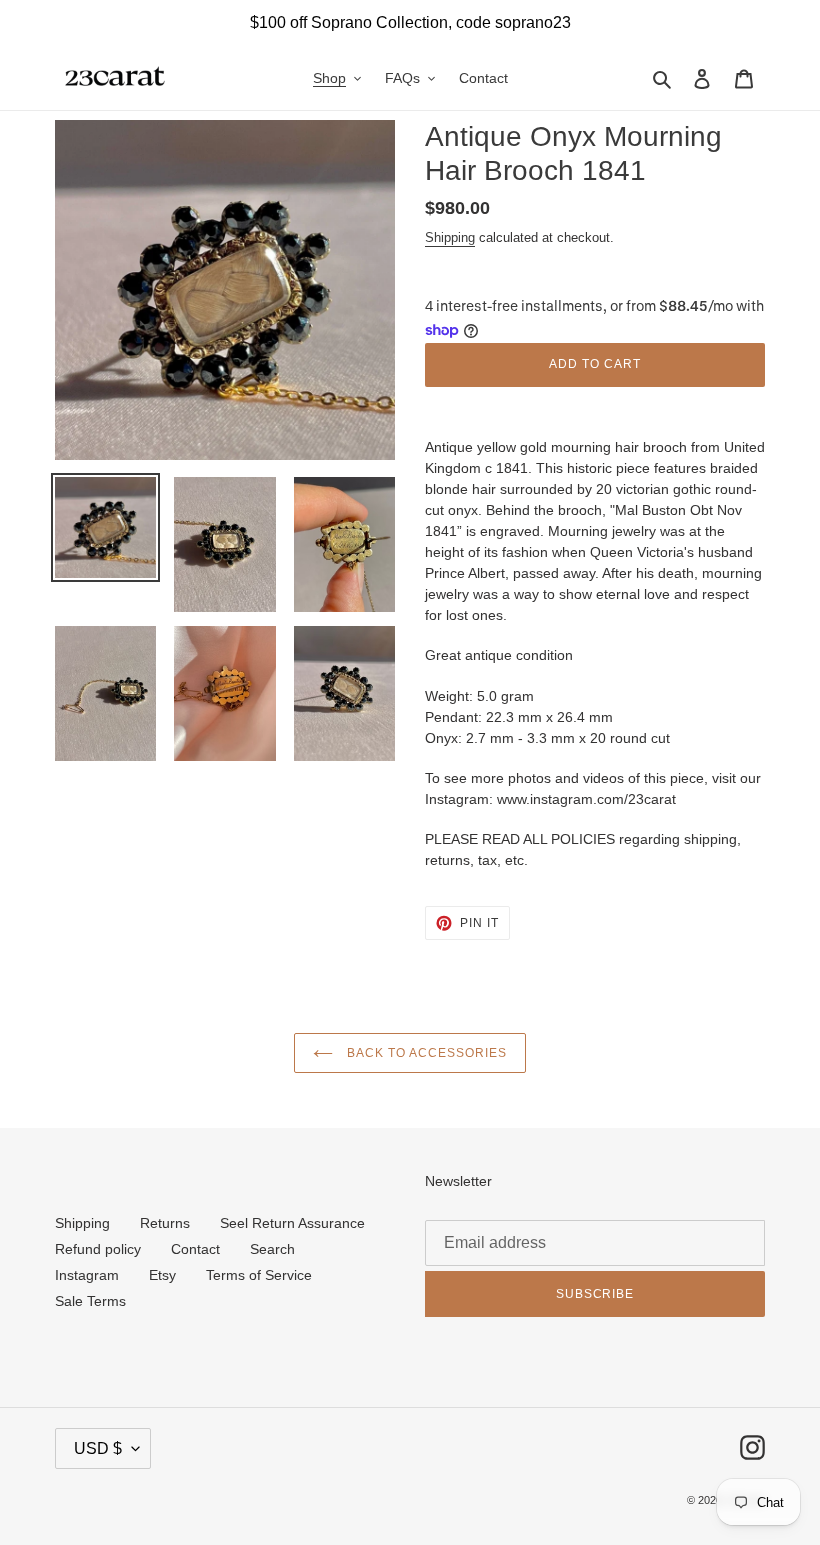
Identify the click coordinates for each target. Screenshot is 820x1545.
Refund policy (98, 1249)
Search (272, 1249)
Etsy (162, 1275)
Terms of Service (259, 1275)
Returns (165, 1223)
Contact (195, 1249)
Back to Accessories (424, 1053)
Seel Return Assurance (292, 1223)
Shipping (450, 237)
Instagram (87, 1275)
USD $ (98, 1448)
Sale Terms (90, 1301)
